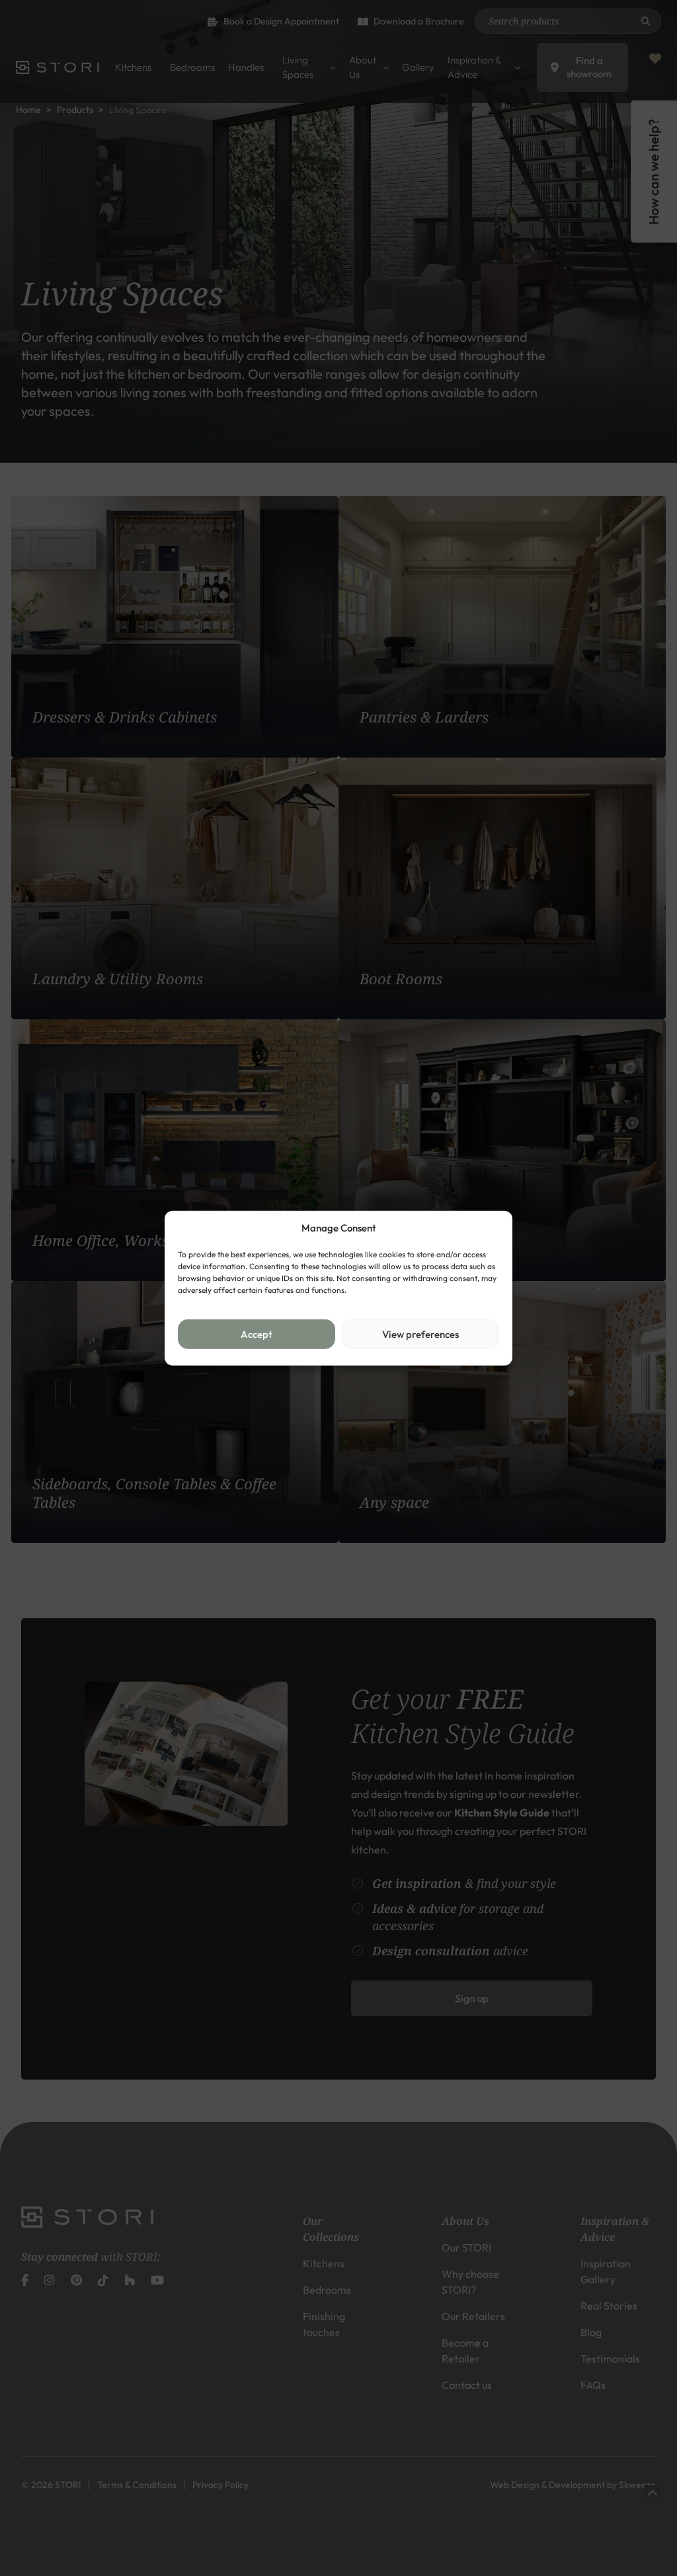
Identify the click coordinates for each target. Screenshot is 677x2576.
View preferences (420, 1334)
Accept (257, 1334)
